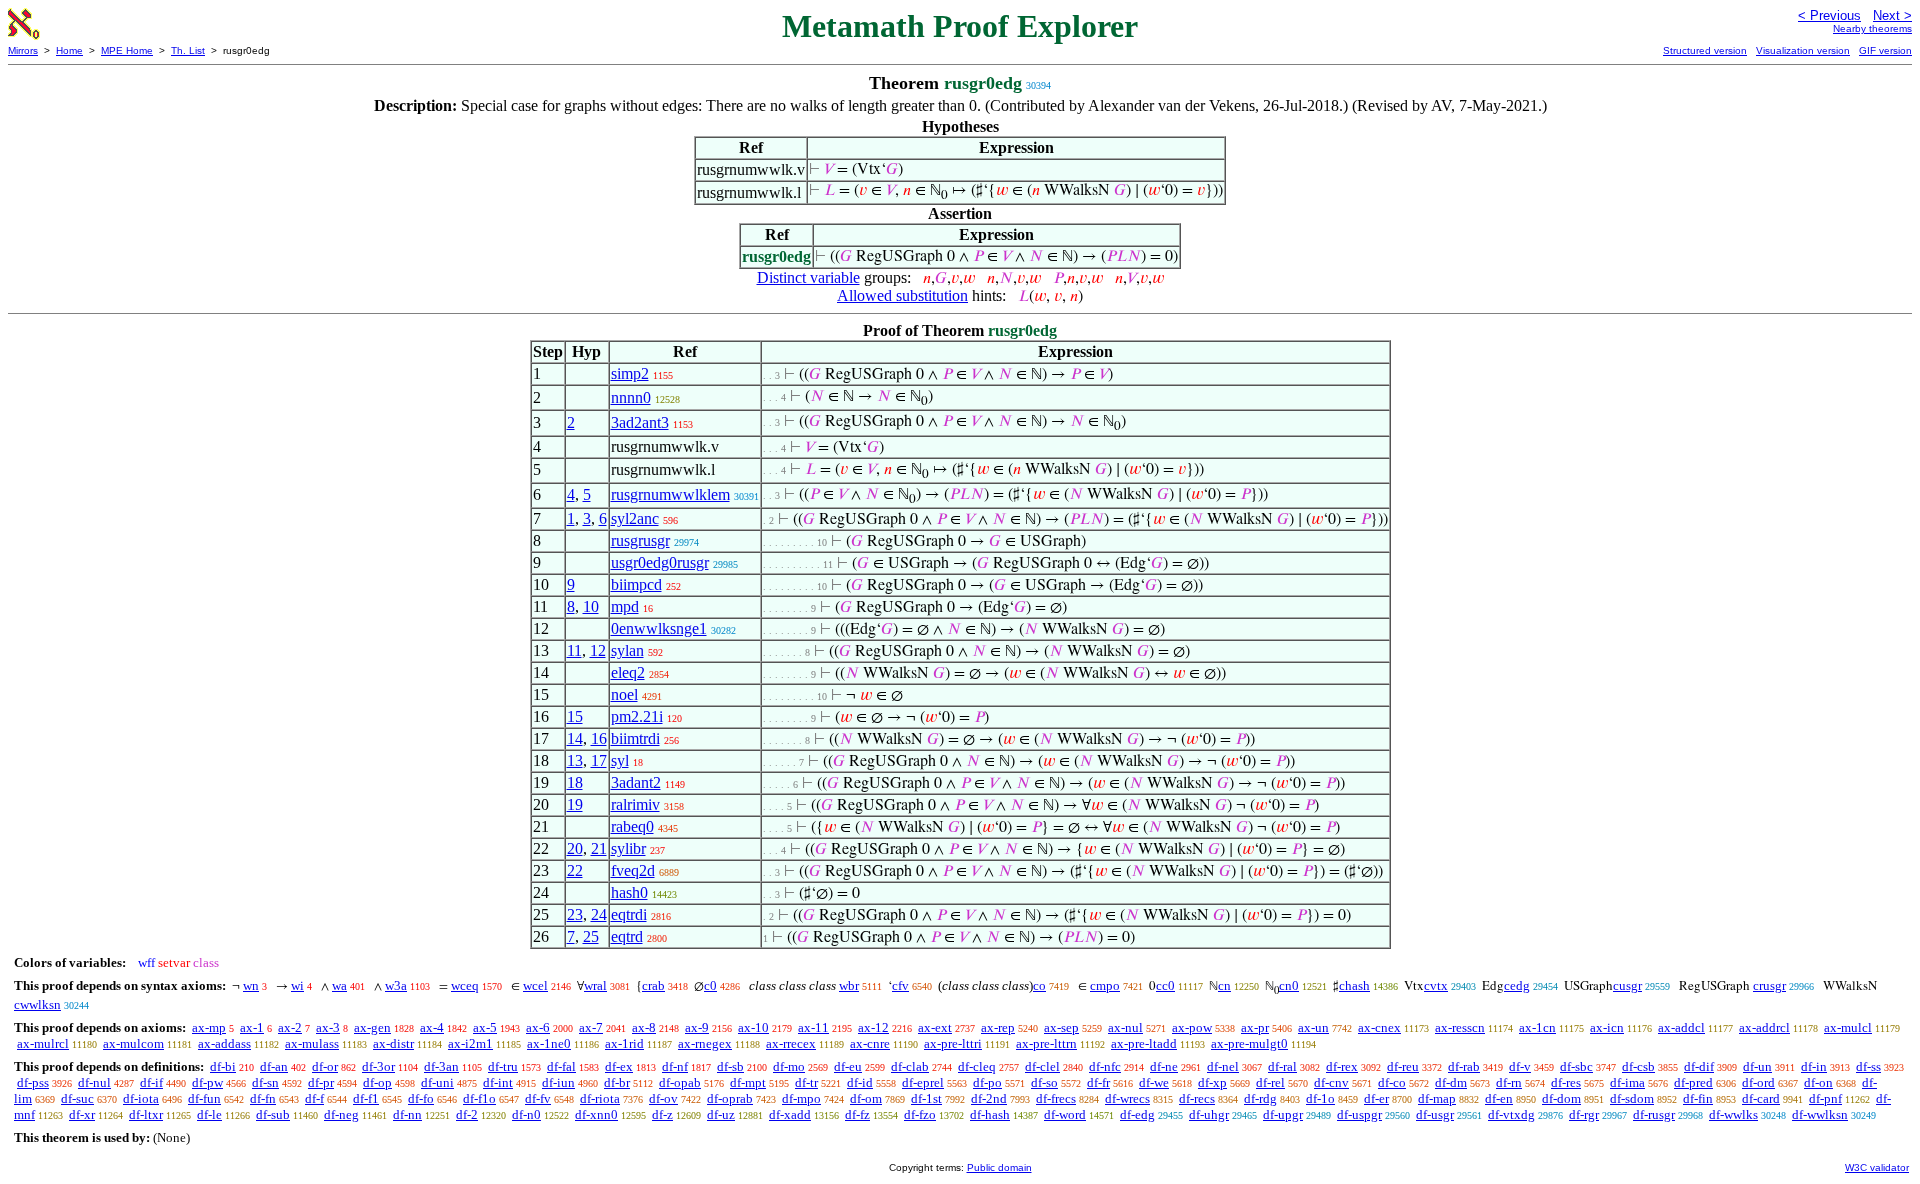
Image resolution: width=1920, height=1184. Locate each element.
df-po (987, 1082)
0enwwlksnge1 (659, 628)
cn (1224, 985)
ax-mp (209, 1027)
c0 (710, 985)
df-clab (910, 1066)
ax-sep (1061, 1027)
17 (599, 760)
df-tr (806, 1082)
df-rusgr (1654, 1114)
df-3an (441, 1066)
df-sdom (1632, 1098)
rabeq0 (632, 826)
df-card (1761, 1098)
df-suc (77, 1098)
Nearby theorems (1872, 28)
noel (624, 694)
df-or (325, 1066)
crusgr (1769, 985)
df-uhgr (1209, 1114)
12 (598, 650)
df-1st (926, 1098)
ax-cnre (870, 1043)
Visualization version (1803, 50)
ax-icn (1607, 1027)
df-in (1814, 1066)
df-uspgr (1359, 1114)
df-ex (619, 1066)
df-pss (33, 1082)
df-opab (680, 1082)
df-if (151, 1082)
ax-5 (485, 1027)
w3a (396, 985)
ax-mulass (312, 1043)
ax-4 (432, 1027)
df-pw (207, 1082)
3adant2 (636, 782)
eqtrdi (629, 914)
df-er (1376, 1098)
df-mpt (748, 1082)
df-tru (503, 1066)
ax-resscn (1460, 1027)
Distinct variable (808, 277)
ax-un (1313, 1027)
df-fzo (920, 1114)
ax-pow (1192, 1027)
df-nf (675, 1066)
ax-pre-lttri (953, 1043)
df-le (209, 1114)
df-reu (1403, 1066)
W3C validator (1877, 1167)
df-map (1437, 1098)
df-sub (273, 1114)
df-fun (204, 1098)
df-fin (1698, 1098)
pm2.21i (637, 716)
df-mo (789, 1066)
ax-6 (538, 1027)
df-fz (857, 1114)
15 (575, 716)
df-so (1044, 1082)
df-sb (730, 1066)
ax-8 (644, 1027)
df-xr (82, 1114)
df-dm (1451, 1082)
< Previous (1829, 15)
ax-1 (252, 1027)
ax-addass (224, 1043)
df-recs (1197, 1098)
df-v (1520, 1066)
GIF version (1885, 50)
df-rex (1342, 1066)
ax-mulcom (133, 1043)
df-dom (1561, 1098)
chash (1354, 985)
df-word (1065, 1114)
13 (575, 760)
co (1039, 985)
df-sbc (1576, 1066)
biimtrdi (635, 738)
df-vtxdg (1511, 1114)
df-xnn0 (596, 1114)
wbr (849, 985)
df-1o (1320, 1098)
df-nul (94, 1082)
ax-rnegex (705, 1043)
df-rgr (1584, 1114)
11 (574, 650)
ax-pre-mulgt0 (1249, 1043)
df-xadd (790, 1114)
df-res (1566, 1082)
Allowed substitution (902, 295)
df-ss (1868, 1066)
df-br (617, 1082)
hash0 (629, 892)
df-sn (265, 1082)
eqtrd (627, 936)
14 (575, 738)
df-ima (1627, 1082)
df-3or (378, 1066)
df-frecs (1056, 1098)
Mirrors (23, 50)
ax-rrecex (791, 1043)
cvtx (1436, 985)
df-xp (1212, 1082)
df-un (1757, 1066)
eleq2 (628, 672)
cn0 (1289, 985)
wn (251, 985)
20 (575, 848)
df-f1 (366, 1098)
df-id (860, 1082)
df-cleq (977, 1066)
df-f (314, 1098)
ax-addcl (1681, 1027)
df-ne (1164, 1066)
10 (591, 606)
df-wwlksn (1820, 1114)
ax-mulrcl (43, 1043)
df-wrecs (1127, 1098)
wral (595, 985)
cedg (1517, 985)
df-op (377, 1082)
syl (620, 760)
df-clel (1042, 1066)
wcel (535, 985)
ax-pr (1255, 1027)
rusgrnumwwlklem (670, 494)
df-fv (538, 1098)
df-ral (1282, 1066)
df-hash (990, 1114)
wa (339, 985)
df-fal (561, 1066)
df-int (498, 1082)
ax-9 (697, 1027)
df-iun (558, 1082)
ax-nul (1125, 1027)
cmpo (1105, 985)
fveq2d (633, 870)
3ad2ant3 (640, 422)
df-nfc (1105, 1066)
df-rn (1509, 1082)
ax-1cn (1537, 1027)
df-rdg (1260, 1098)
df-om (866, 1098)
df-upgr (1283, 1114)
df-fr (1098, 1082)
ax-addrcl (1764, 1027)
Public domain (999, 1167)
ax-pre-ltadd (1144, 1043)
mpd (625, 606)
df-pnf (1825, 1098)
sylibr (628, 848)
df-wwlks (1733, 1114)
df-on (1818, 1082)
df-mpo (801, 1098)
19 (575, 804)
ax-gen (372, 1027)
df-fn (263, 1098)
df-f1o (479, 1098)
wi (297, 985)
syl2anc (635, 518)
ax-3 (328, 1027)
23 (575, 914)
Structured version (1705, 50)
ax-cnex (1379, 1027)
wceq (465, 985)
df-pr (321, 1082)
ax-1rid (624, 1043)
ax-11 (813, 1027)
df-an (274, 1066)
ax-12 (873, 1027)
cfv (900, 985)
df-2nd (989, 1098)
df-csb (1638, 1066)
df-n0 (526, 1114)
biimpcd (636, 584)
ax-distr (393, 1043)
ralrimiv (635, 804)
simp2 (630, 373)
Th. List (188, 50)
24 (599, 914)
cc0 (1165, 985)
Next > (1892, 15)
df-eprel (923, 1082)
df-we (1154, 1082)
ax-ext (935, 1027)
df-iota (141, 1098)
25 (591, 936)
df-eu (848, 1066)
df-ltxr (146, 1114)
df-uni (437, 1082)
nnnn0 (631, 397)
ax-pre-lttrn (1046, 1043)
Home (69, 50)
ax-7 (591, 1027)
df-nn (407, 1114)
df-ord (1758, 1082)
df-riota (600, 1098)
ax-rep (998, 1027)
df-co (1392, 1082)
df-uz (721, 1114)
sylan (627, 650)
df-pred (1693, 1082)
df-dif (1699, 1066)
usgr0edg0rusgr (660, 562)
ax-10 (753, 1027)
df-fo (421, 1098)
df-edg (1137, 1114)
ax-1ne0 (549, 1043)
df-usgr (1435, 1114)
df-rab (1464, 1066)
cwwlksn (37, 1004)
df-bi (223, 1066)
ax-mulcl (1848, 1027)
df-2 (467, 1114)
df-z (662, 1114)
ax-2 (290, 1027)
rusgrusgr (640, 540)
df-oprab (730, 1098)
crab (653, 985)
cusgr (1627, 985)
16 (599, 738)
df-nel (1223, 1066)
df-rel (1270, 1082)
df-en (1499, 1098)
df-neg (341, 1114)
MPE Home (127, 50)
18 (575, 782)
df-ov (663, 1098)
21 (599, 848)
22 (575, 870)
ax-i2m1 (470, 1043)
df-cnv (1331, 1082)
